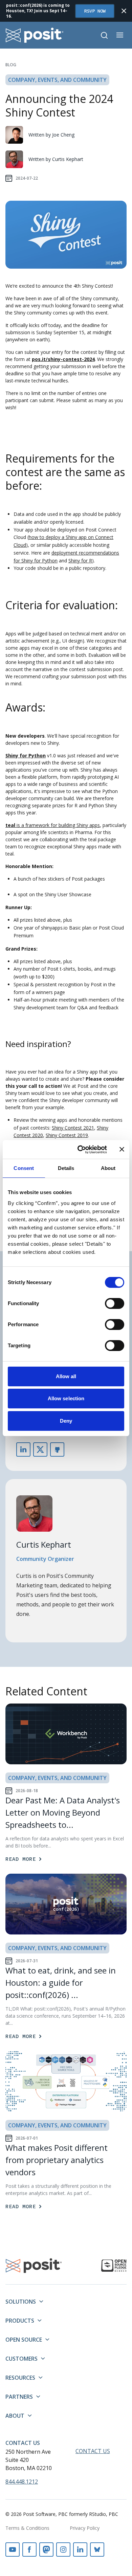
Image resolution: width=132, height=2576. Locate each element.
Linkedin (80, 2550)
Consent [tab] (24, 1168)
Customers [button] (21, 2359)
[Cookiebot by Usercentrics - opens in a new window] (80, 1150)
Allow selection (66, 1398)
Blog (11, 65)
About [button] (15, 2416)
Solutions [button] (21, 2302)
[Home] (35, 35)
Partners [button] (19, 2397)
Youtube (13, 2550)
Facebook (29, 2550)
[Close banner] (122, 1149)
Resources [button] (20, 2378)
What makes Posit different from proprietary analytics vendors (57, 2160)
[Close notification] (124, 11)
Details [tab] (66, 1168)
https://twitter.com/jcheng (40, 1449)
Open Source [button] (24, 2340)
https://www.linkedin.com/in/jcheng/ (23, 1449)
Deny (66, 1421)
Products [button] (20, 2321)
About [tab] (108, 1168)
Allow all (66, 1376)
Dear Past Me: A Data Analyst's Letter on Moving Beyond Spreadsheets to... (63, 1812)
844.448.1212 (22, 2482)
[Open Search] (104, 35)
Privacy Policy (85, 2528)
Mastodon (46, 2550)
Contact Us (23, 2443)
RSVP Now (95, 11)
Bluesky (97, 2550)
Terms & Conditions (27, 2528)
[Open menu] (120, 35)
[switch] (115, 1303)
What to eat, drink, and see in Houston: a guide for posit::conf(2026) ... (61, 1983)
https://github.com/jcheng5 (57, 1449)
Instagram (63, 2550)
